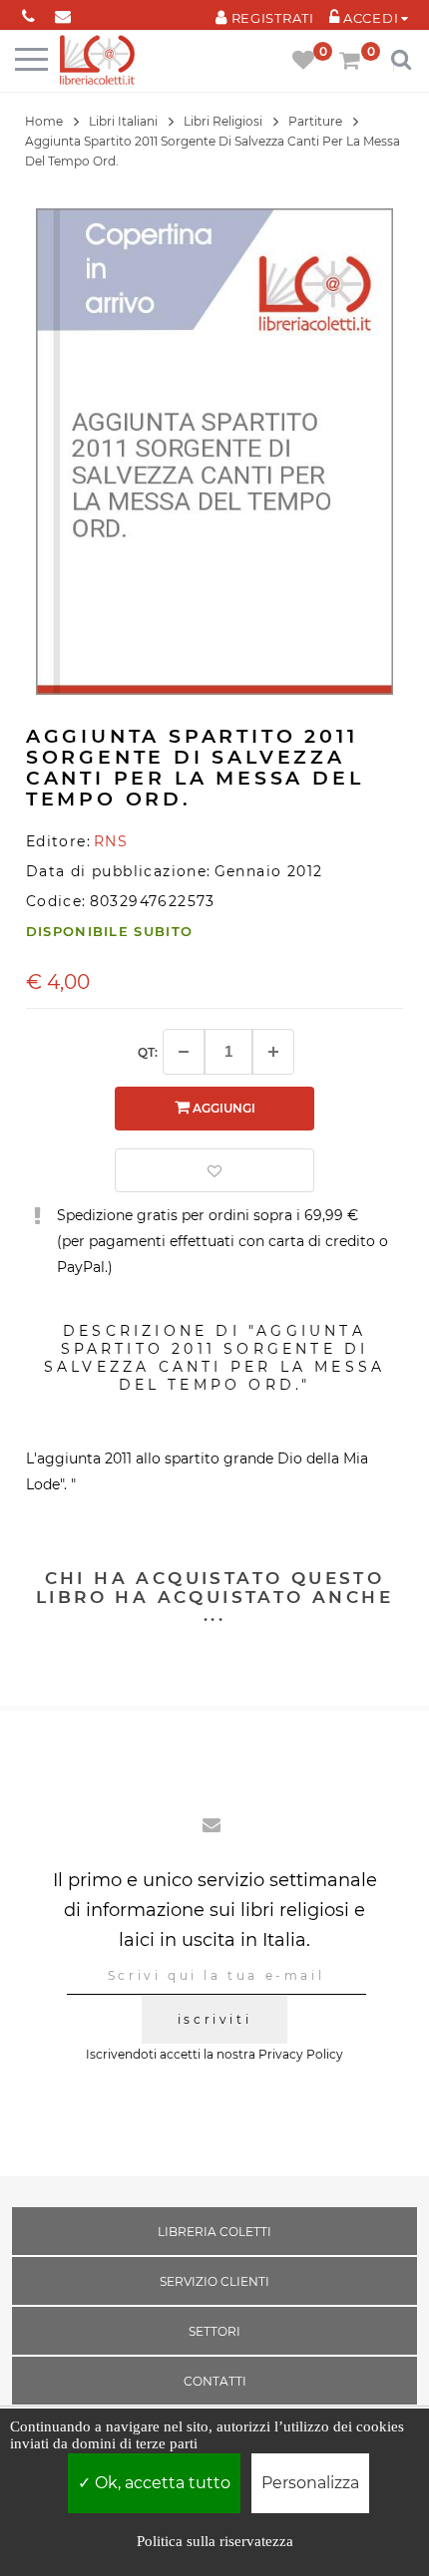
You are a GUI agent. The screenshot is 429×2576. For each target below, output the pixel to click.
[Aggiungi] (273, 1052)
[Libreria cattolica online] (97, 61)
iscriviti (214, 2019)
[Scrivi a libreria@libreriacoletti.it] (63, 12)
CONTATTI (215, 2381)
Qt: (148, 1052)
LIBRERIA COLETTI (214, 2232)
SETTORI (214, 2331)
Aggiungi (222, 1108)
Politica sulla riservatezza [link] (215, 2541)
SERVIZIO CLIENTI (214, 2281)
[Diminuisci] (184, 1052)
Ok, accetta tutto (161, 2483)
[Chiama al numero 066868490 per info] (28, 12)
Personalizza (310, 2483)
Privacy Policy (301, 2054)
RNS (111, 841)
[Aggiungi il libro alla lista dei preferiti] (214, 1170)
